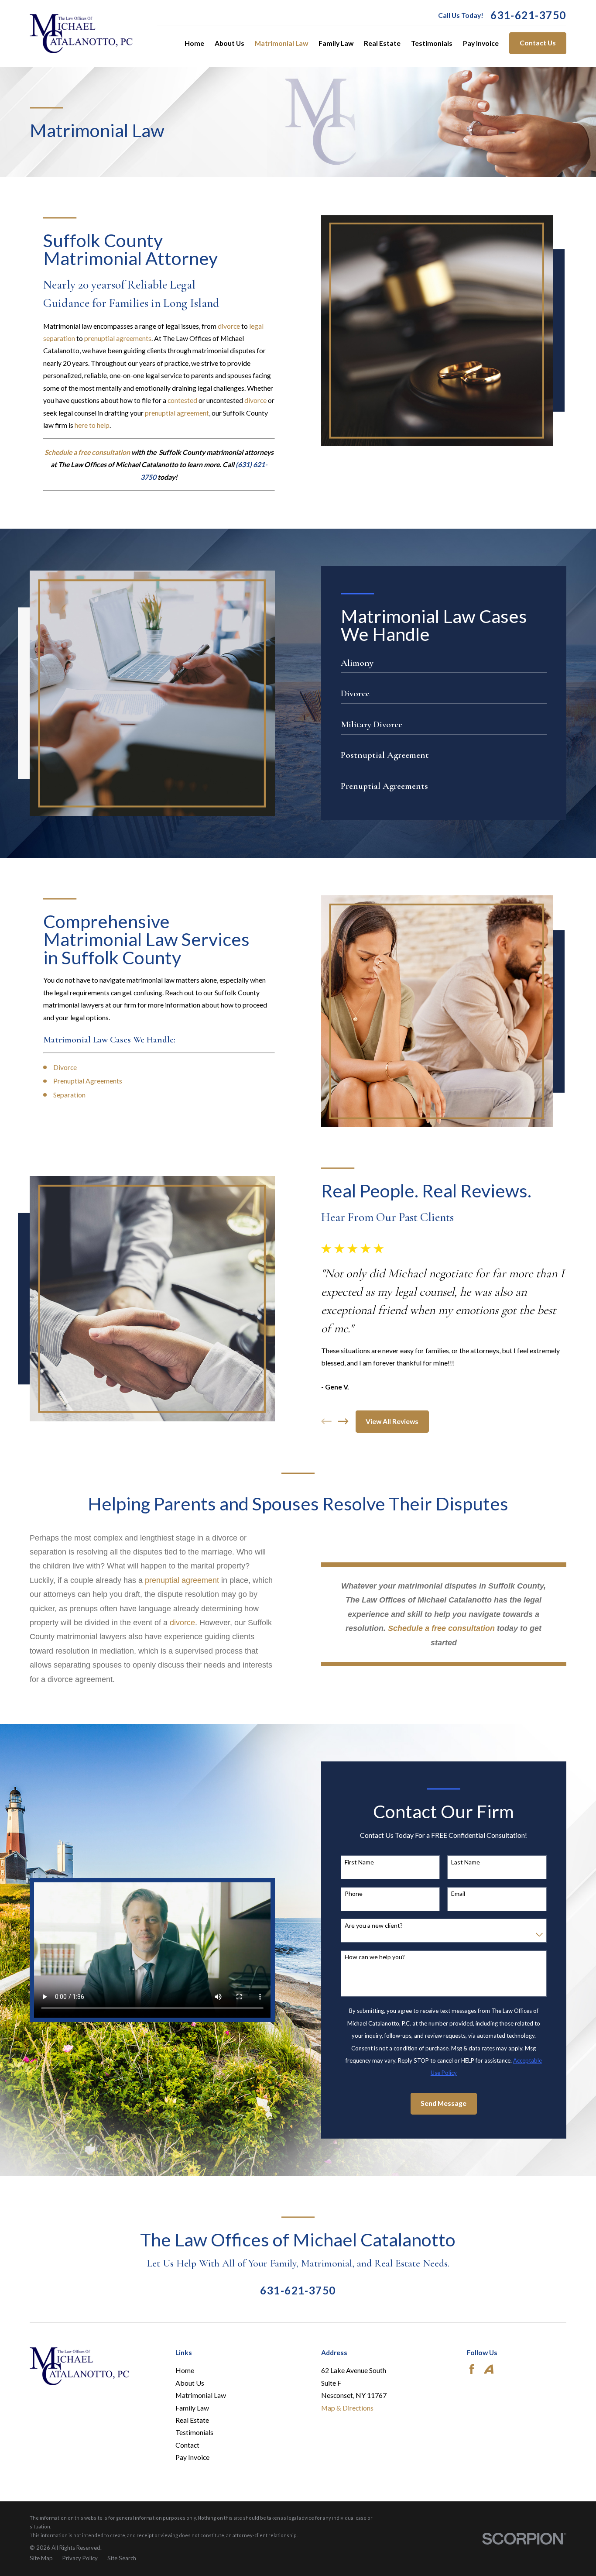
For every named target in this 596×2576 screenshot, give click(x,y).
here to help (92, 425)
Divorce (65, 1067)
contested (182, 400)
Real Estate (192, 2420)
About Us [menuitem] (229, 43)
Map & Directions (347, 2408)
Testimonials (194, 2432)
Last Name (466, 1862)
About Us (190, 2383)
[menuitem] (41, 2559)
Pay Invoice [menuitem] (481, 43)
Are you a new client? (374, 1926)
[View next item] (343, 1421)
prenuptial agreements (118, 338)
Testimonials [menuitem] (432, 43)
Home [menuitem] (194, 43)
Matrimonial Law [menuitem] (281, 43)
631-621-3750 (528, 15)
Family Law (192, 2408)
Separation (69, 1095)
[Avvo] (489, 2369)
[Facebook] (472, 2369)
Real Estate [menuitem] (382, 43)
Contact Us (538, 43)
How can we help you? (375, 1957)
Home (185, 2370)
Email (458, 1894)
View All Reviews (392, 1421)
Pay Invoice (192, 2457)
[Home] (81, 34)
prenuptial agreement (177, 413)
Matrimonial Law (201, 2395)
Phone (354, 1894)
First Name (359, 1862)
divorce (229, 326)
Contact (187, 2445)
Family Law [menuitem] (336, 43)
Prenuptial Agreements (88, 1081)
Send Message (444, 2103)
